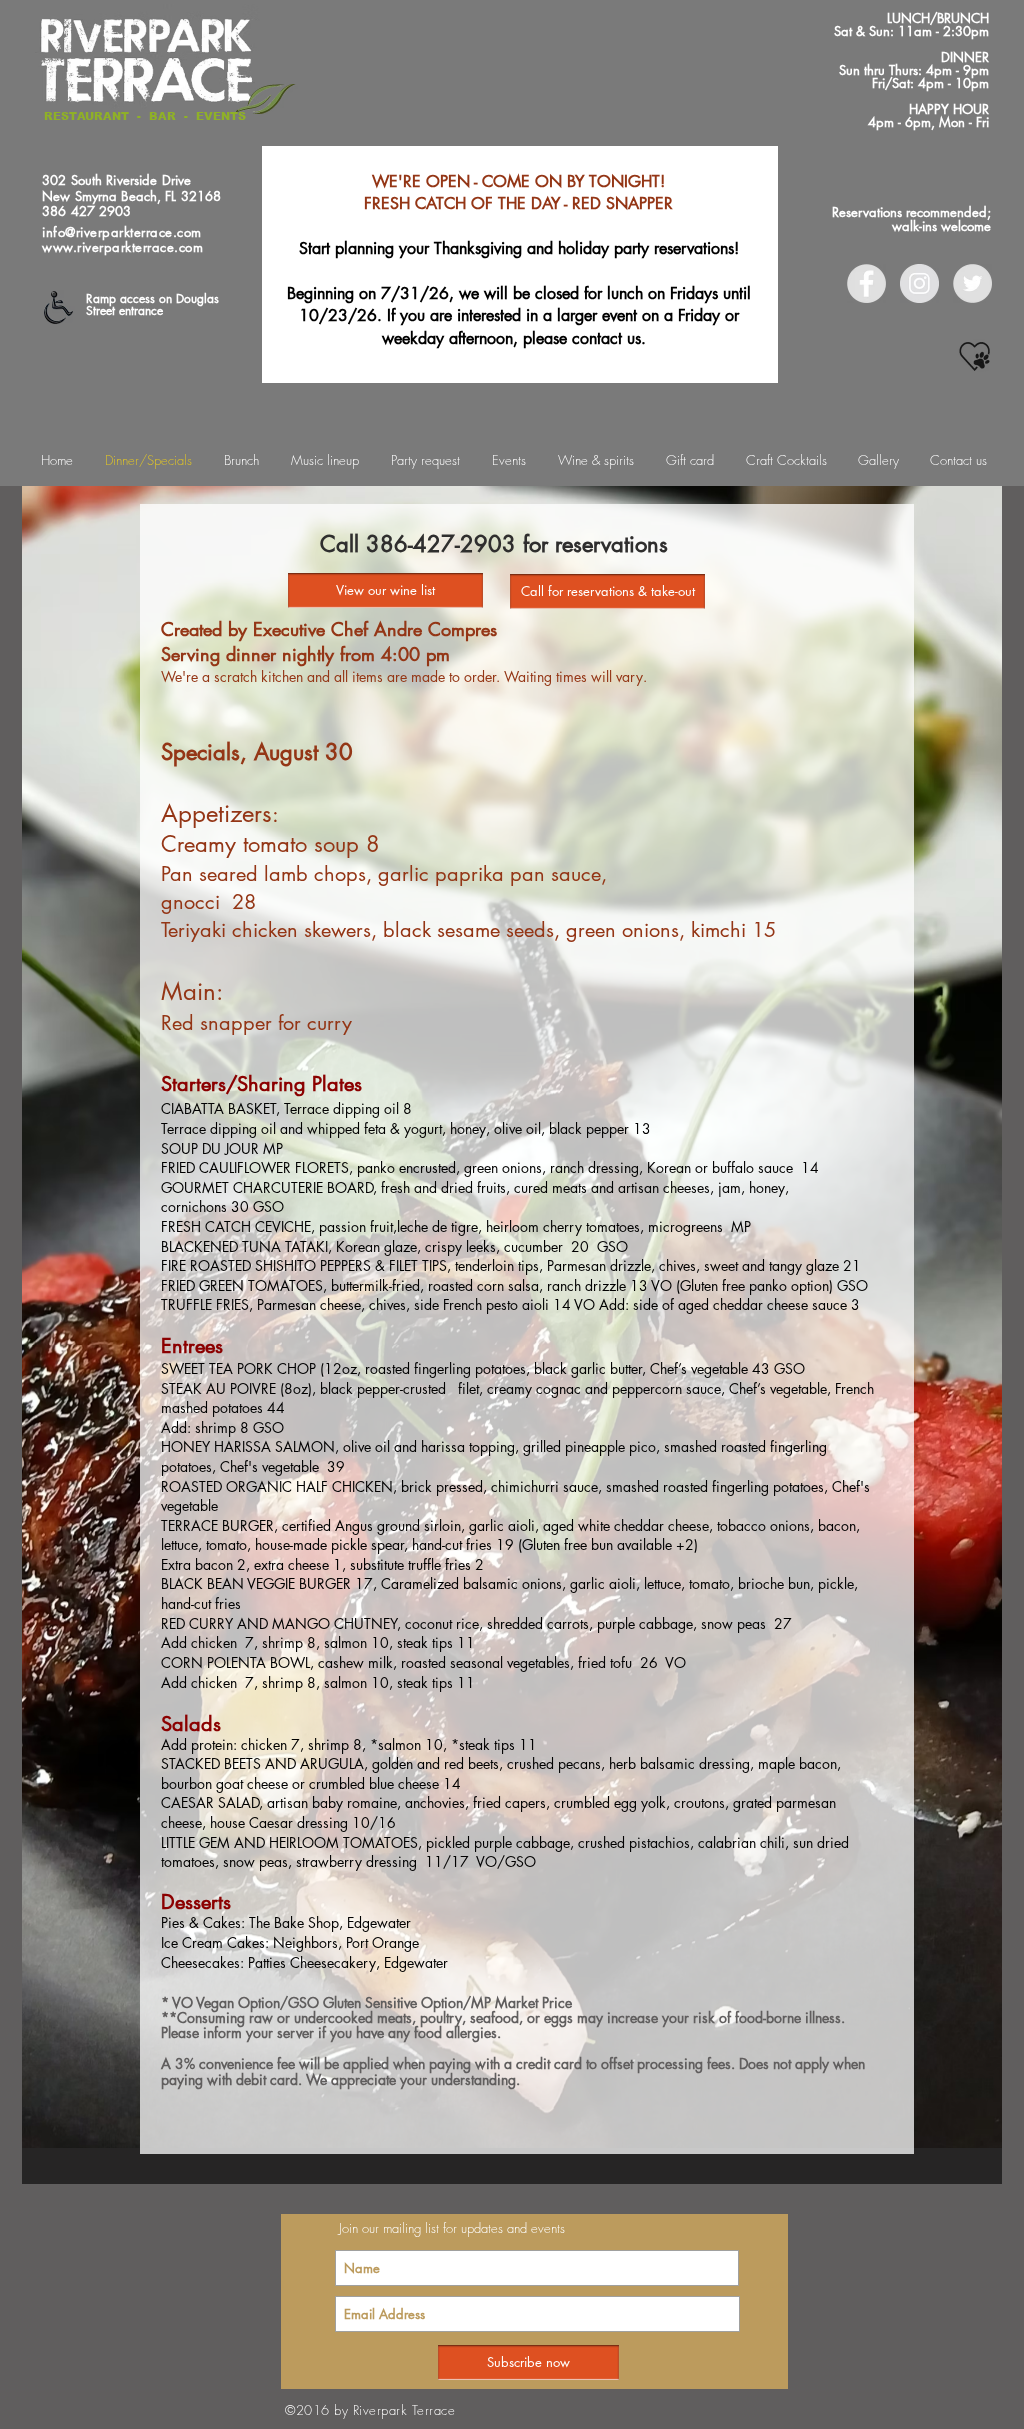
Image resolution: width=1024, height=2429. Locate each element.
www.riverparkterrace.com (122, 247)
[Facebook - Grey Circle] (866, 283)
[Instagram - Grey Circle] (919, 283)
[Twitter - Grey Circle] (972, 283)
